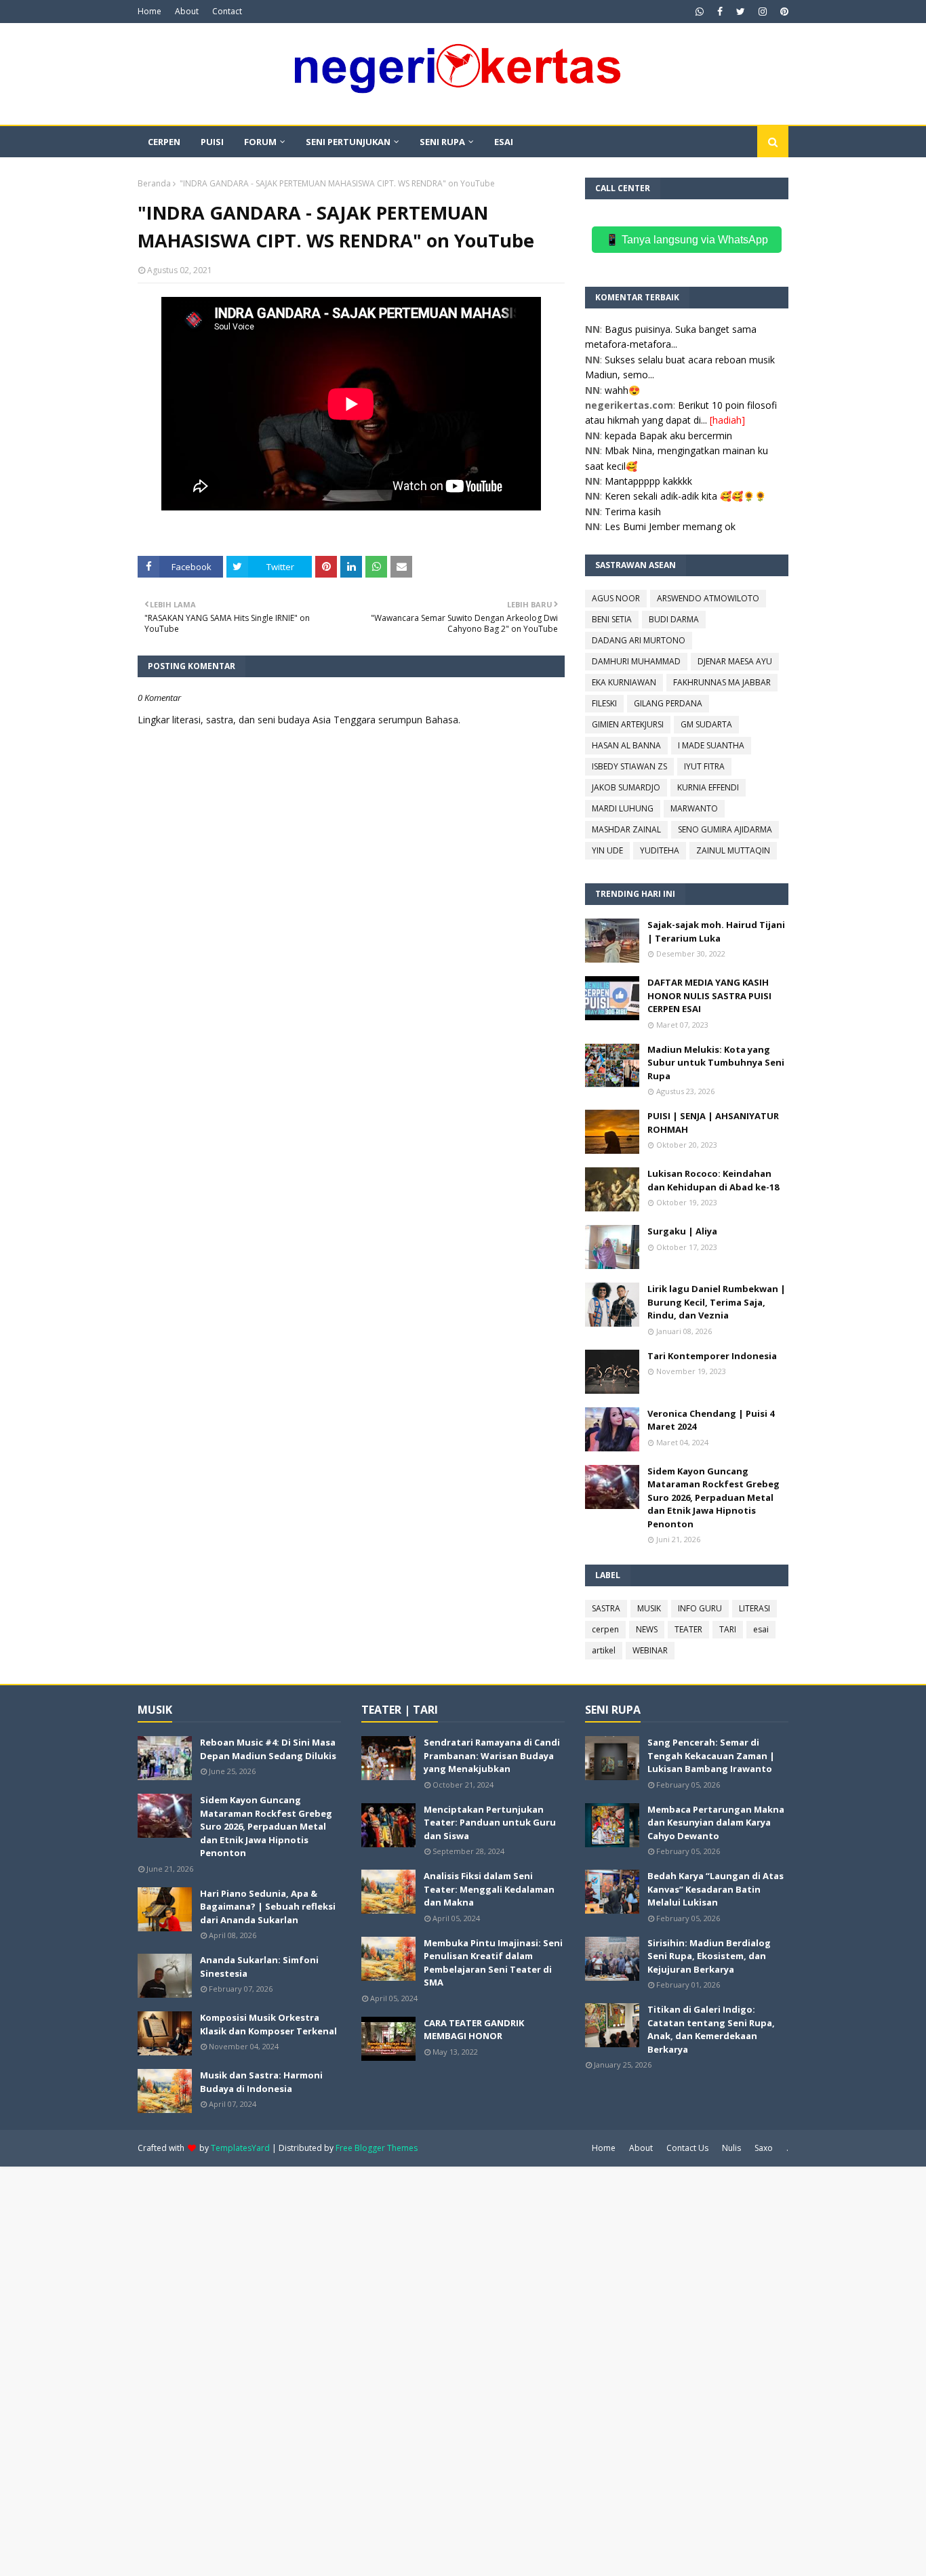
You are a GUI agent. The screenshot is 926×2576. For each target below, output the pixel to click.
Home (149, 11)
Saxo (764, 2148)
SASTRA (606, 1608)
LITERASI (754, 1608)
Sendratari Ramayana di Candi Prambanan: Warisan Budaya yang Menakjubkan (492, 1755)
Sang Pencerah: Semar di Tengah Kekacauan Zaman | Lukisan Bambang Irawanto (711, 1755)
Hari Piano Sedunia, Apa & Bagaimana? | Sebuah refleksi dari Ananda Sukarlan (268, 1907)
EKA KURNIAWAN (624, 682)
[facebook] (720, 12)
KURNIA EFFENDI (708, 787)
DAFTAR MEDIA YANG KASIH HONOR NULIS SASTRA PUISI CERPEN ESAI (709, 995)
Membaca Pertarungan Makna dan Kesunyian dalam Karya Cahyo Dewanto (716, 1823)
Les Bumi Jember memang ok (670, 526)
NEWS (647, 1629)
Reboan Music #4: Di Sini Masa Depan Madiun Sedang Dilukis (268, 1749)
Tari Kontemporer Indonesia (712, 1356)
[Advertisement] (407, 2370)
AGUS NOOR (616, 598)
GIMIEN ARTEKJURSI (628, 724)
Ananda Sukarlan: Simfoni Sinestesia (259, 1967)
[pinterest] (783, 12)
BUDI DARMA (674, 619)
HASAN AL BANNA (626, 745)
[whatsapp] (700, 12)
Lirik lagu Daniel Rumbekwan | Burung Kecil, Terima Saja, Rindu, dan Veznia (717, 1302)
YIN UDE (607, 850)
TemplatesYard (240, 2148)
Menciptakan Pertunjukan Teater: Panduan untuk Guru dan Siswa (490, 1823)
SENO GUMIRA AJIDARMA (725, 829)
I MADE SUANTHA (711, 745)
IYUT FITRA (704, 766)
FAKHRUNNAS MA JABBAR (722, 682)
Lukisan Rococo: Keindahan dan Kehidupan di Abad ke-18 (713, 1180)
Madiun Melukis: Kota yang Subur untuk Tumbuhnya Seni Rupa (716, 1063)
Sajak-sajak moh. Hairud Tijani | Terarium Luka (716, 931)
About (187, 11)
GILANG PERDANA (668, 703)
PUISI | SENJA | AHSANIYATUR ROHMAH (713, 1123)
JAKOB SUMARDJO (626, 787)
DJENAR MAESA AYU (735, 661)
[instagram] (763, 12)
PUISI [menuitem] (212, 142)
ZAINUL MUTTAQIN (733, 850)
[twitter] (741, 12)
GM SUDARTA (706, 724)
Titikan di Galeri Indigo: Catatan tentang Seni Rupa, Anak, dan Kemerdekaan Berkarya (711, 2029)
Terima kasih (633, 511)
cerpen (605, 1629)
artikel (604, 1650)
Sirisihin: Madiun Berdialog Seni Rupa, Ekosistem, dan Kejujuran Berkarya (709, 1956)
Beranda (154, 183)
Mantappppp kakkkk (648, 481)
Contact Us (687, 2148)
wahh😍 (622, 390)
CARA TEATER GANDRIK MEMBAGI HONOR (474, 2030)
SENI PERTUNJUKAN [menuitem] (348, 142)
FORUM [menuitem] (260, 142)
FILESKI (604, 703)
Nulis (731, 2148)
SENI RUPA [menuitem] (442, 142)
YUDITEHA (660, 850)
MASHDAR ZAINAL (626, 829)
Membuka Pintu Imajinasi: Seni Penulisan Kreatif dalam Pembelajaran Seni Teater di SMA (493, 1963)
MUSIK (649, 1608)
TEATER (688, 1629)
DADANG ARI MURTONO (639, 640)
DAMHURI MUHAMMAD (636, 661)
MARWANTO (694, 808)
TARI (728, 1629)
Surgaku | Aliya (682, 1231)
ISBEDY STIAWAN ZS (629, 766)
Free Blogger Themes (377, 2148)
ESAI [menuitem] (504, 142)
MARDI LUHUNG (623, 808)
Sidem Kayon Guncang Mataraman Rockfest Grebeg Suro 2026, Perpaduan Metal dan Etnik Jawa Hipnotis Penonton (713, 1497)
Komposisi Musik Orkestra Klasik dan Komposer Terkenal (268, 2024)
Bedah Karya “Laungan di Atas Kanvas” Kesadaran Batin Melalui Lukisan (716, 1889)
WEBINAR (650, 1650)
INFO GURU (700, 1608)
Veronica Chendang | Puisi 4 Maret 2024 (711, 1420)
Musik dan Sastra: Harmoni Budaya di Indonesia (261, 2082)
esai (761, 1629)
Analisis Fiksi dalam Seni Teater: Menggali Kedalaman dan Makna (489, 1889)
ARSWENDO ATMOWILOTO (708, 598)
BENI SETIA (612, 619)
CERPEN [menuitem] (164, 142)
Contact (227, 11)
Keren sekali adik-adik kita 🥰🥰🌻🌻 (685, 496)
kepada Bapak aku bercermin (668, 436)
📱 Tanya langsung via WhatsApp (687, 240)
